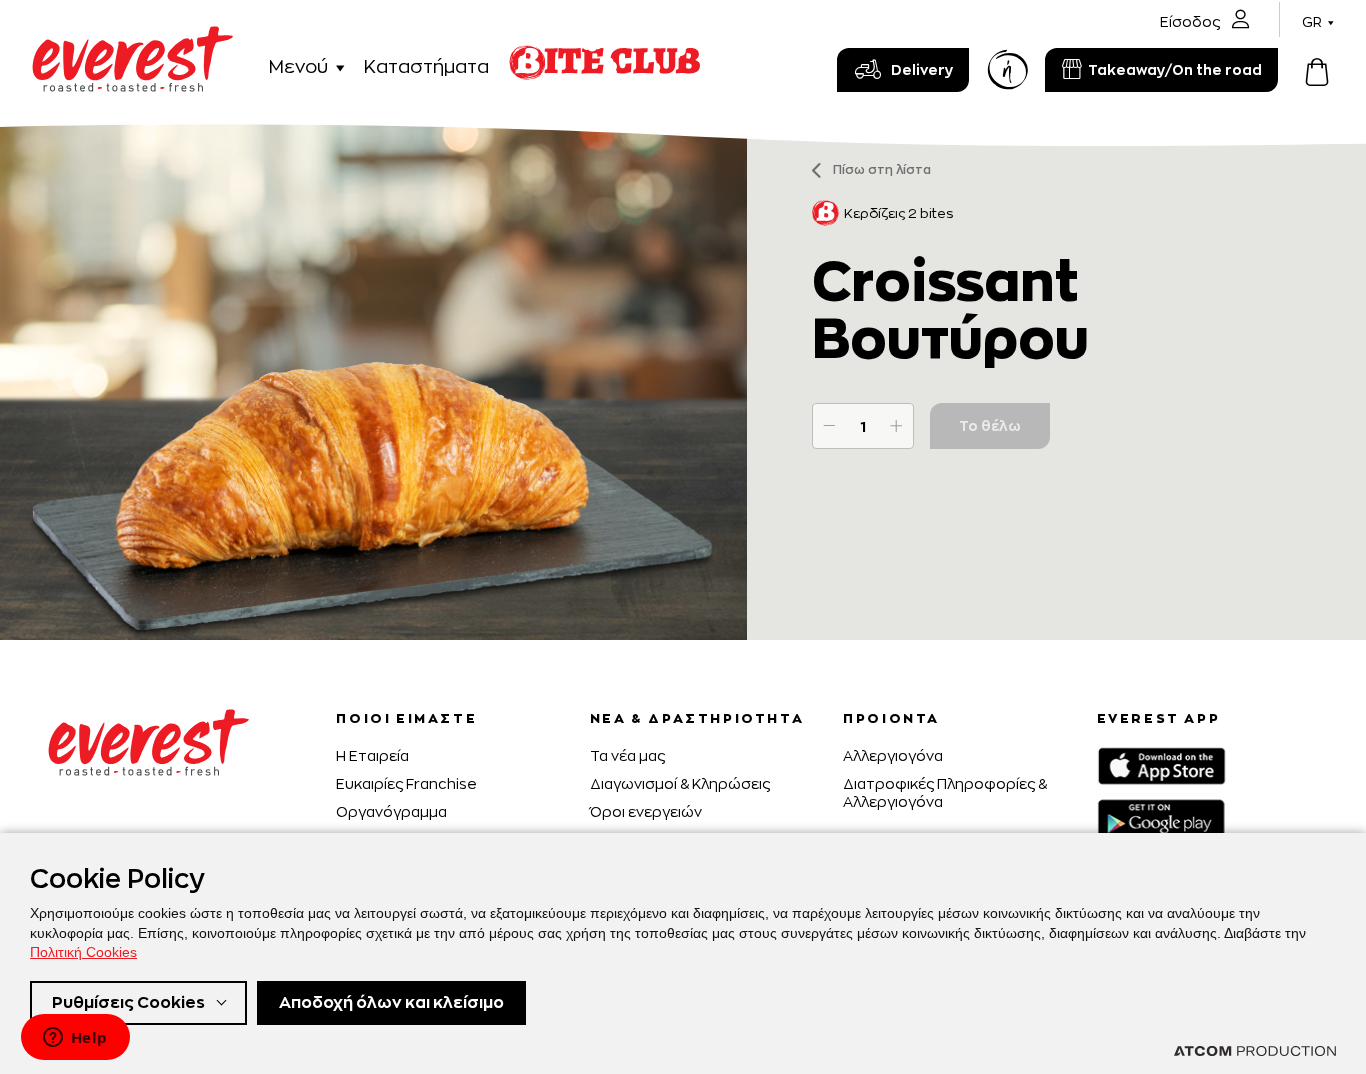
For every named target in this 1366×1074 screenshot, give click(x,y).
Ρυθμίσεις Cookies (128, 1002)
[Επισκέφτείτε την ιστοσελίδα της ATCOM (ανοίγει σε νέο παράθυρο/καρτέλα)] (1255, 1051)
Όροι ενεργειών (646, 811)
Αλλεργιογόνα (893, 755)
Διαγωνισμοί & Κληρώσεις (680, 783)
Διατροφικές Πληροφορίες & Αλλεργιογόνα (945, 792)
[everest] (132, 37)
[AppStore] (1161, 766)
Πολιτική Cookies (83, 952)
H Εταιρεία (372, 755)
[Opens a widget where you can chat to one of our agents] (75, 1039)
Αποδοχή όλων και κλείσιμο (391, 1002)
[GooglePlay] (1161, 818)
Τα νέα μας (627, 755)
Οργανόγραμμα (391, 811)
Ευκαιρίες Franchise (406, 783)
